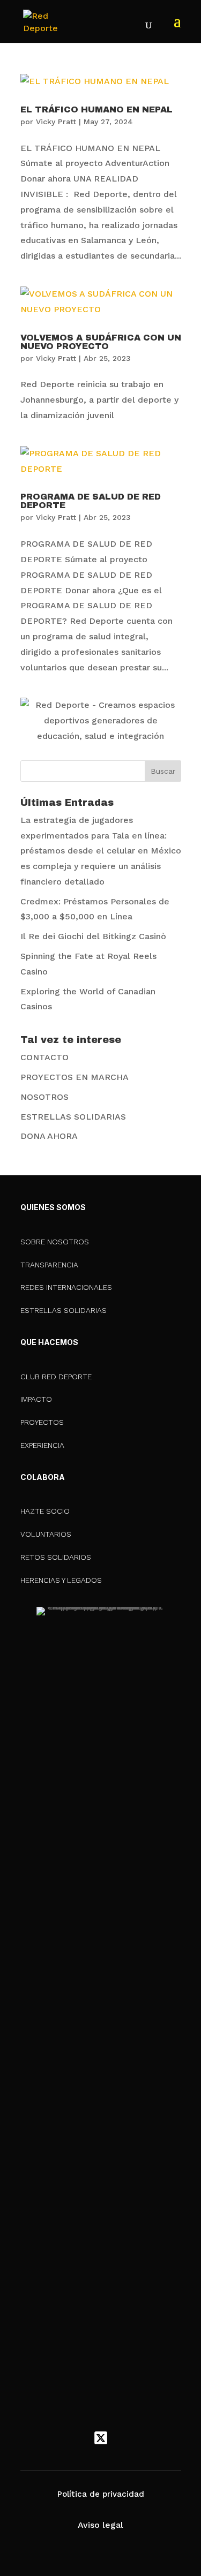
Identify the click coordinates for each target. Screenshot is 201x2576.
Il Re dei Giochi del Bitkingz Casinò (93, 936)
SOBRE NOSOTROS (55, 1242)
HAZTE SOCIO (45, 1511)
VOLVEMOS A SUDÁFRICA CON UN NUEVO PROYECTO (101, 342)
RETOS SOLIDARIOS (56, 1557)
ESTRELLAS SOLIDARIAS (73, 1117)
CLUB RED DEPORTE (56, 1377)
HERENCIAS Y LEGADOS (61, 1580)
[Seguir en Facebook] (78, 2438)
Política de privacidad (101, 2494)
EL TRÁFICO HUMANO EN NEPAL (96, 109)
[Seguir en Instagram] (123, 2438)
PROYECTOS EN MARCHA (75, 1077)
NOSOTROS (44, 1097)
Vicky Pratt (56, 122)
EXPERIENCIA (42, 1445)
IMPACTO (36, 1399)
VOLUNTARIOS (46, 1534)
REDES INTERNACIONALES (66, 1287)
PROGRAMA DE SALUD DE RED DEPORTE (91, 501)
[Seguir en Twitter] (101, 2438)
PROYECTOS (42, 1422)
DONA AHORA (49, 1136)
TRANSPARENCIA (49, 1265)
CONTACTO (44, 1057)
